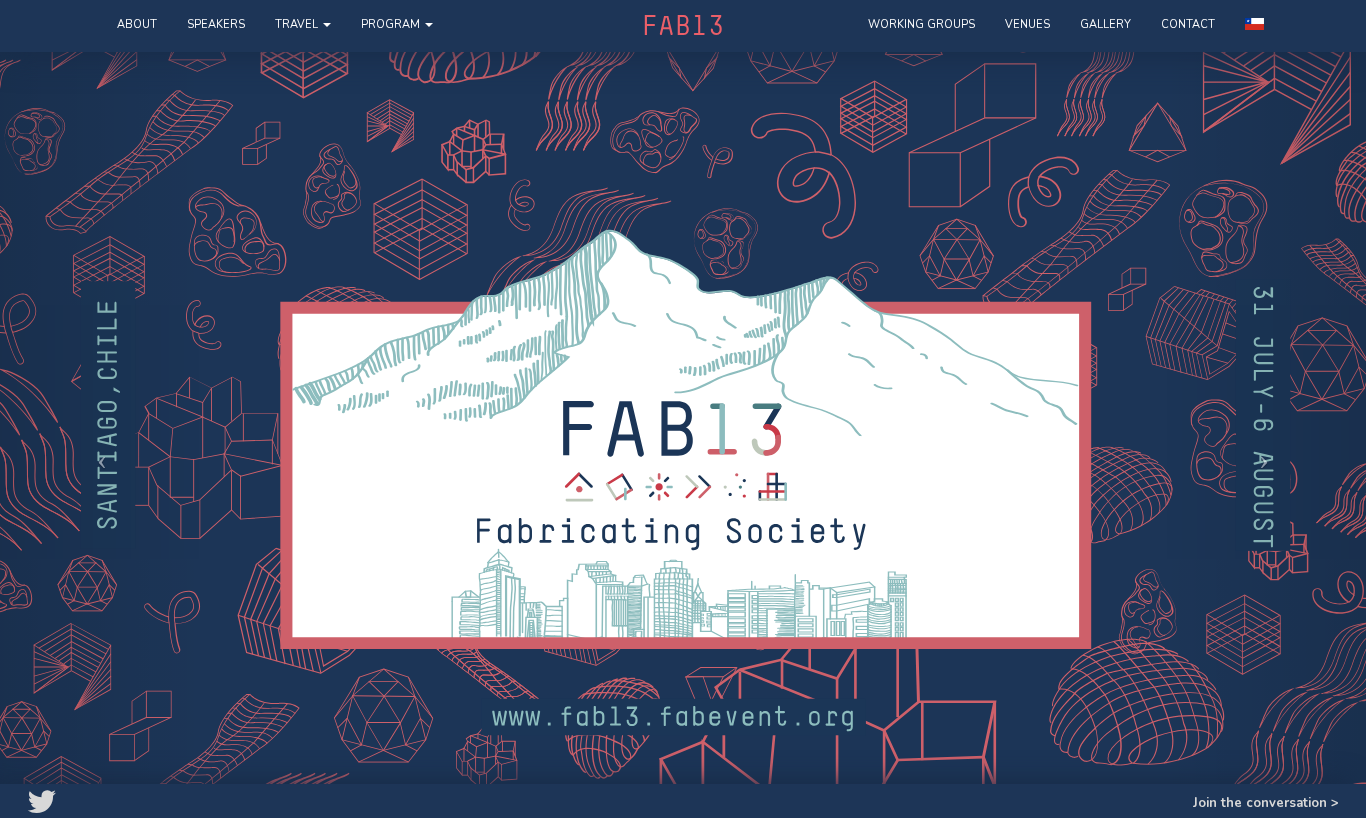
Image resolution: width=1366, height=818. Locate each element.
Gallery (1105, 24)
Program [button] (392, 24)
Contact (1188, 24)
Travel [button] (298, 24)
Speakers (216, 24)
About (137, 24)
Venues (1027, 24)
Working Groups (921, 24)
